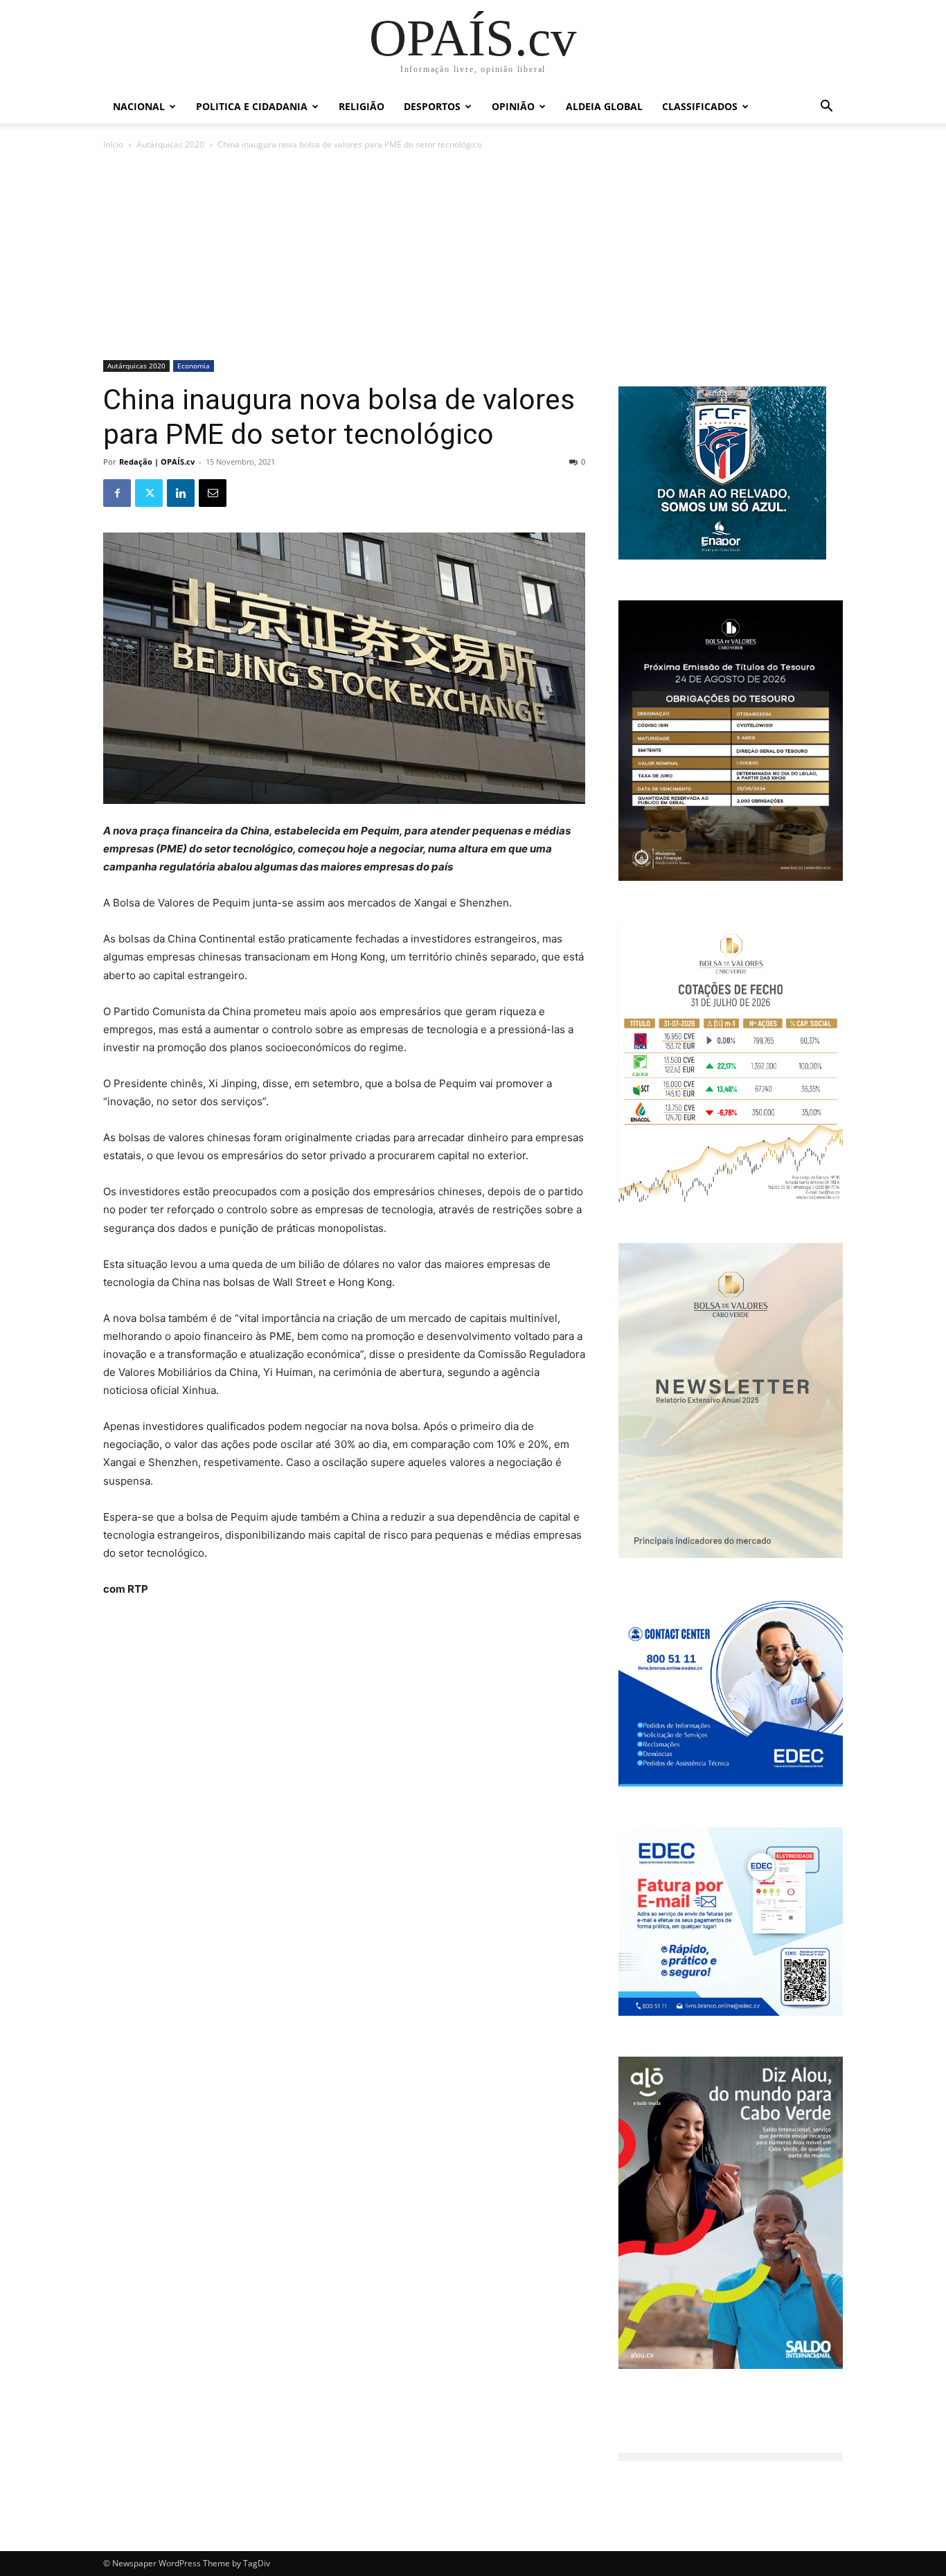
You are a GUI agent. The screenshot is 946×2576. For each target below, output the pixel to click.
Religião (362, 106)
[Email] (213, 493)
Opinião (513, 106)
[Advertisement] (473, 256)
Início (113, 144)
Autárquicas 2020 (170, 144)
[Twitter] (149, 493)
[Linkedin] (181, 493)
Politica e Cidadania (252, 106)
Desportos (432, 106)
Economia (194, 366)
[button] (826, 108)
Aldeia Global (604, 106)
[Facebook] (117, 493)
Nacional (139, 106)
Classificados (700, 106)
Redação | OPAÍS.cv (157, 462)
